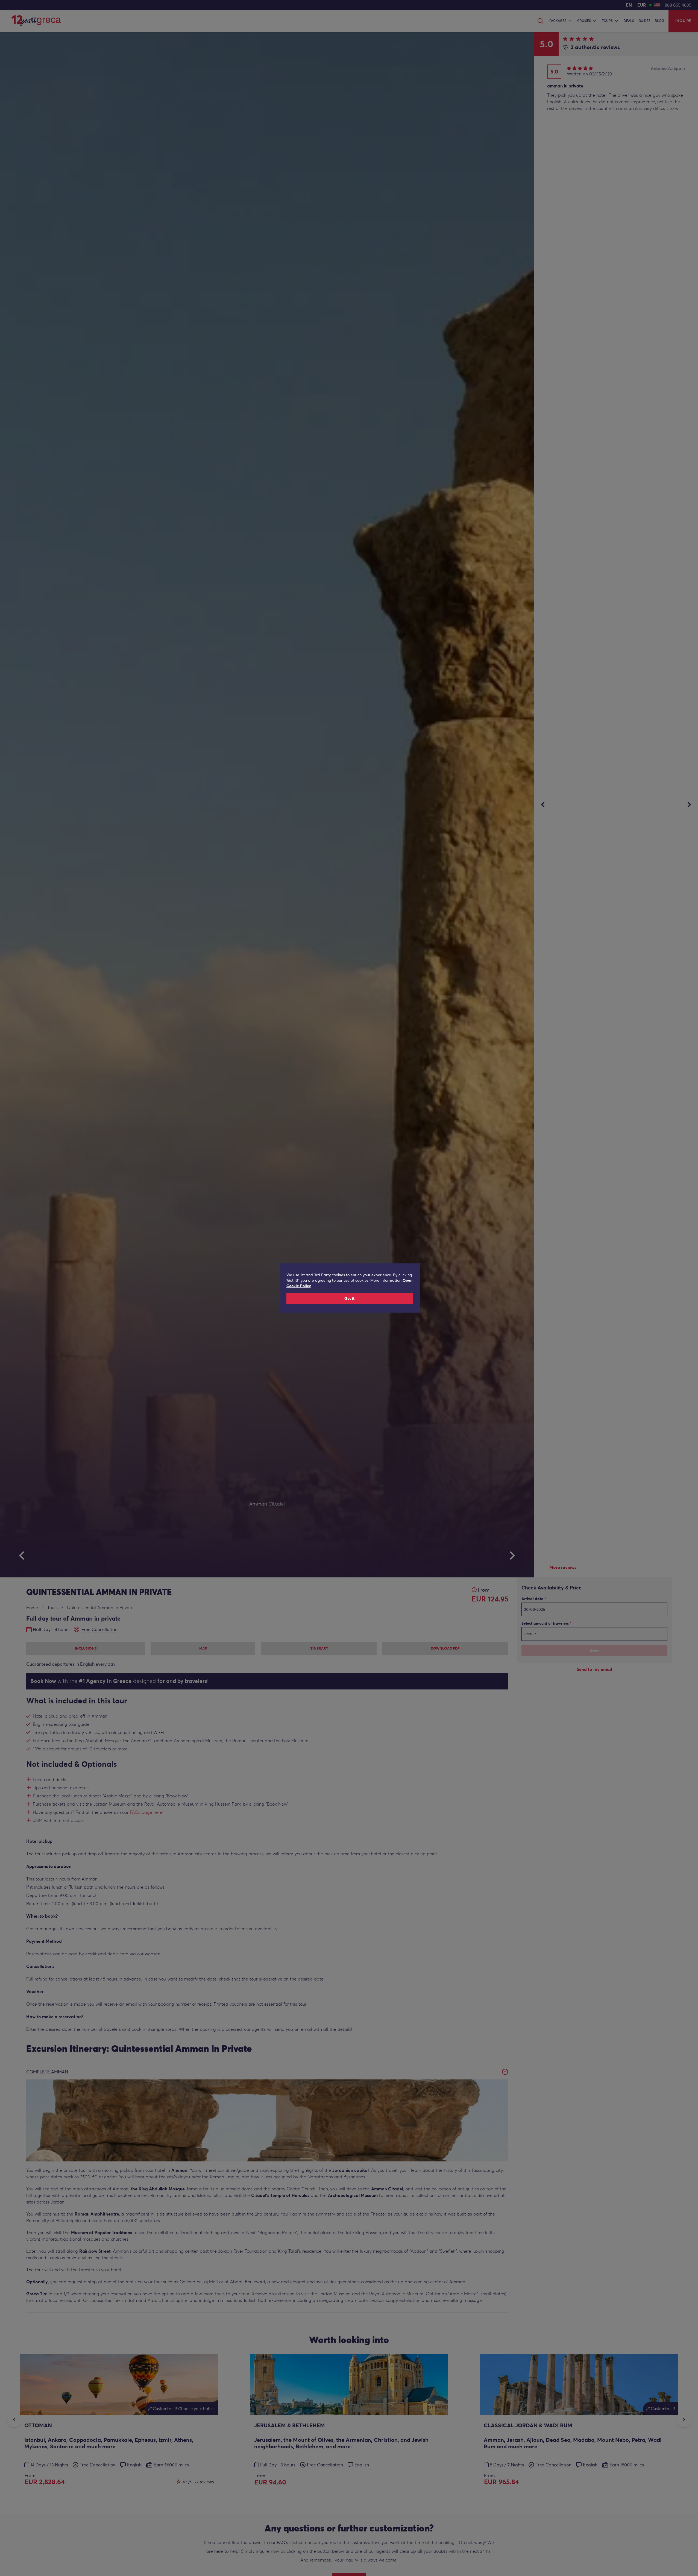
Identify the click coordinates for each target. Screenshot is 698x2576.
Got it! (350, 1298)
